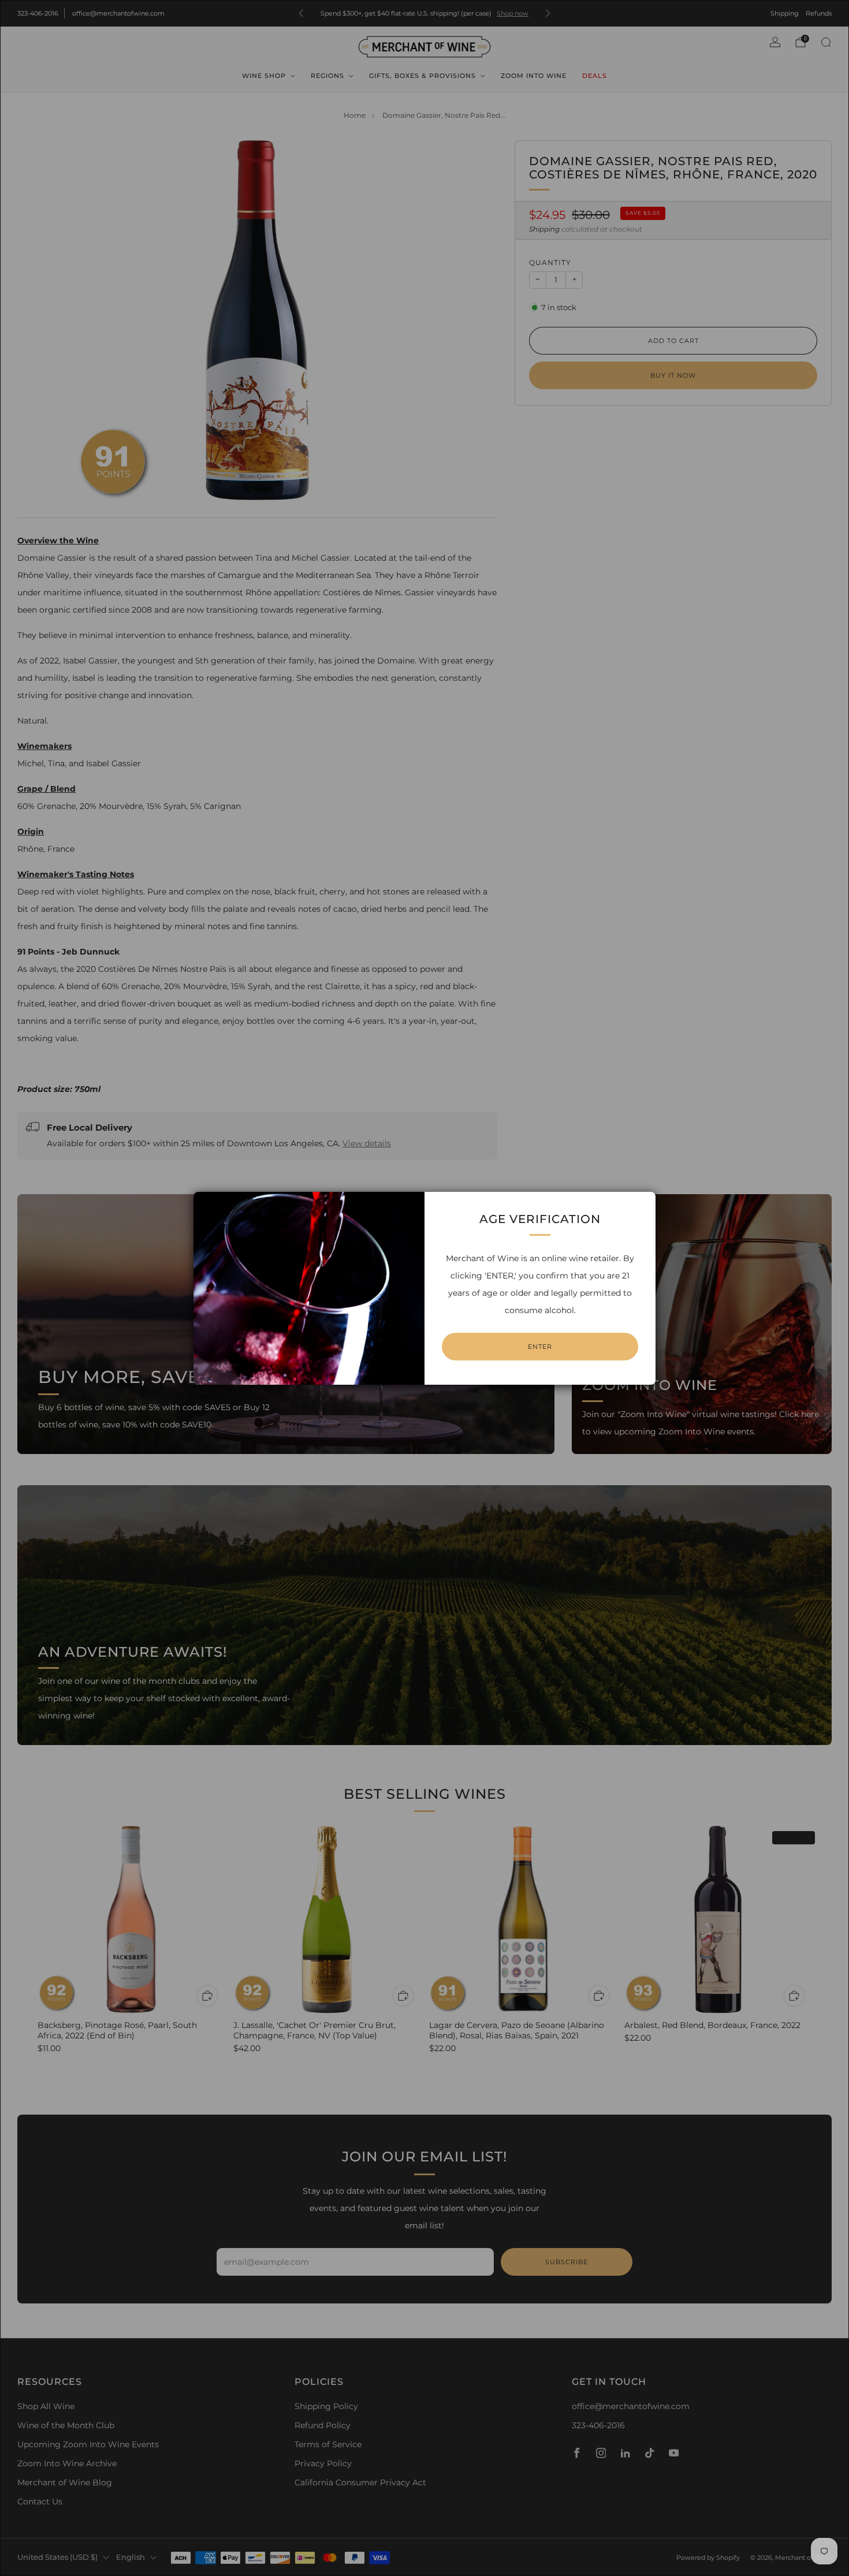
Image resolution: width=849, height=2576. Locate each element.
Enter (540, 1347)
